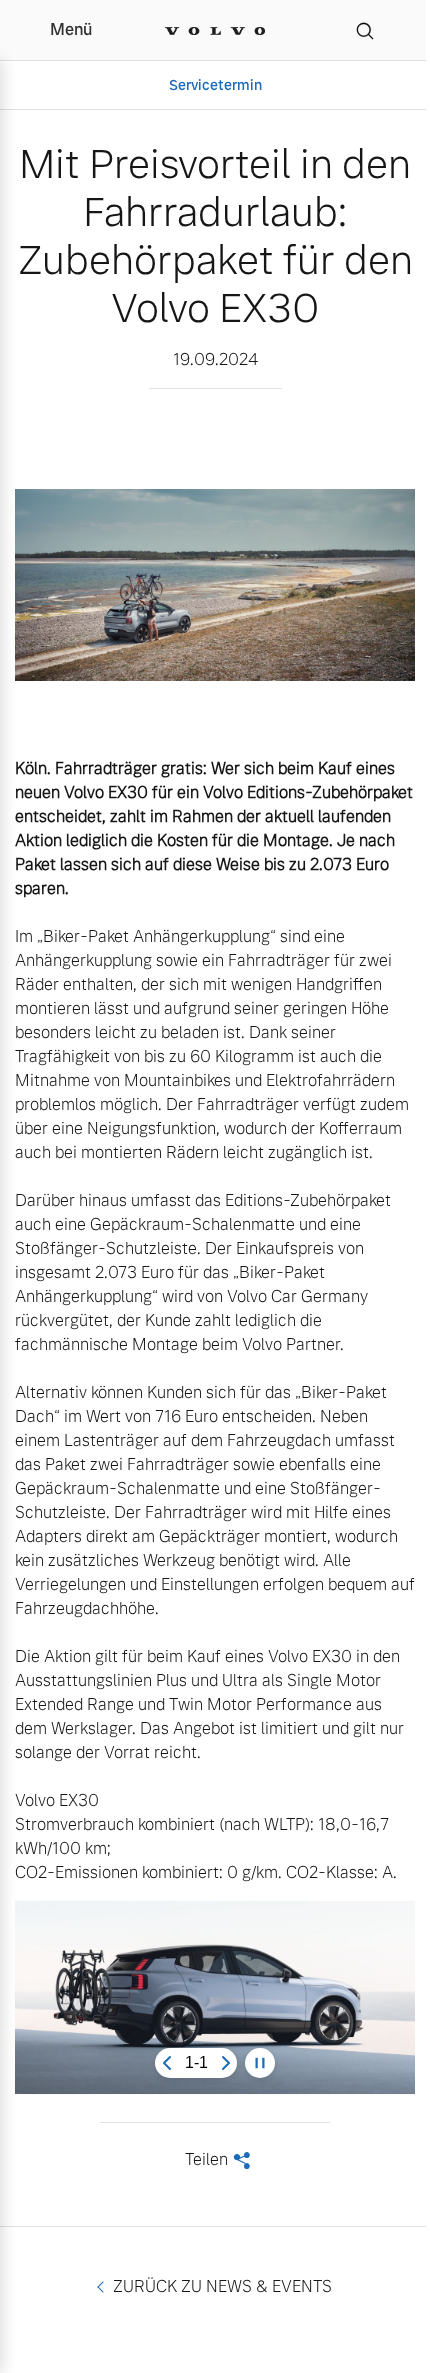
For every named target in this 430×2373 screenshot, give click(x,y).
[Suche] (365, 30)
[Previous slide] (167, 2063)
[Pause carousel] (260, 2063)
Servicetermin (215, 85)
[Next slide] (226, 2063)
